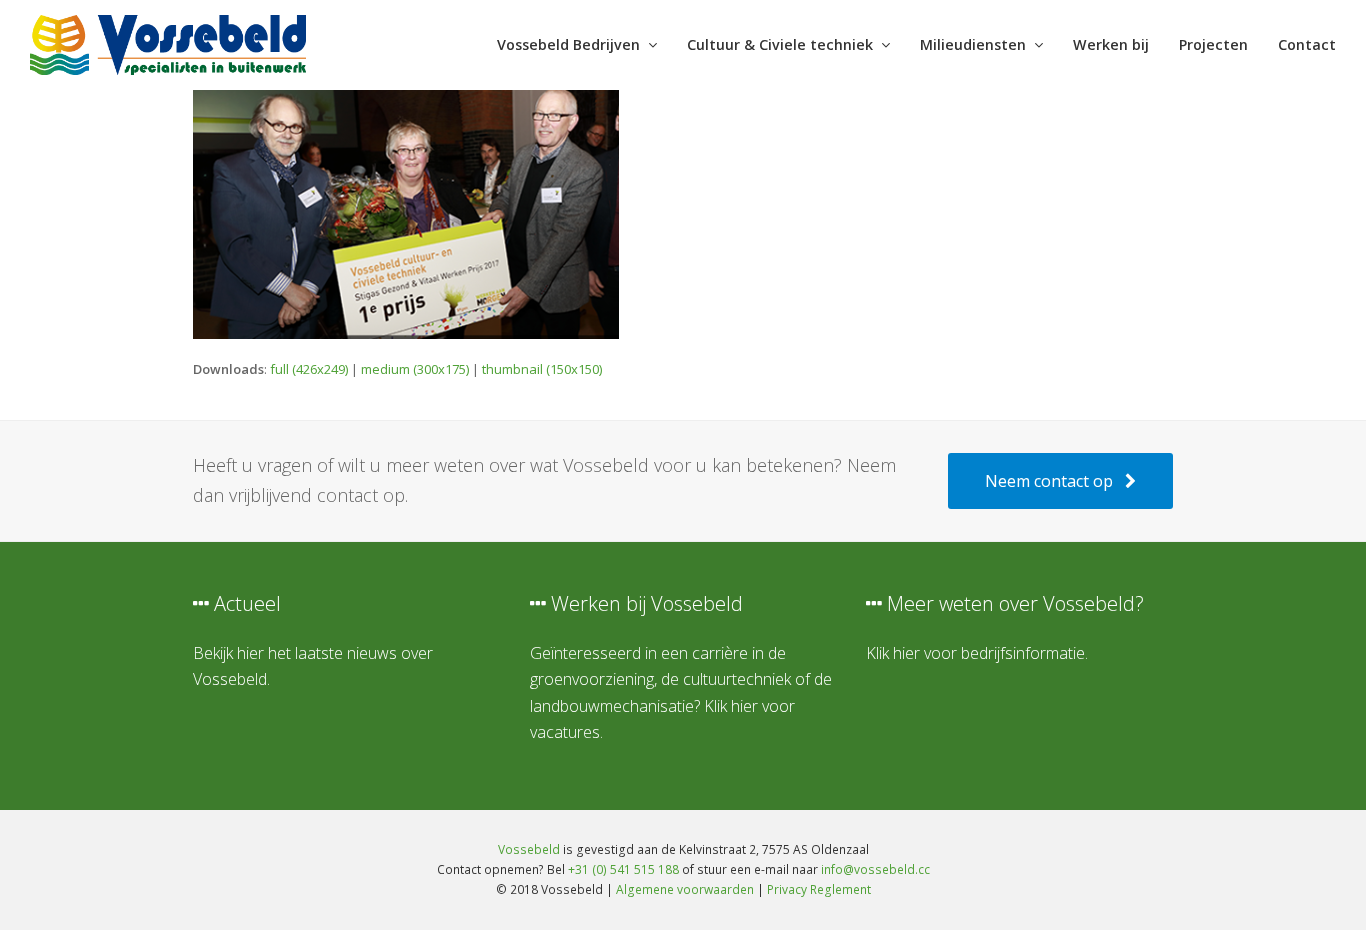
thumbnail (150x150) (542, 369)
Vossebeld (529, 849)
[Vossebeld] (168, 43)
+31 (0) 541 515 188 (623, 869)
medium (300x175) (415, 369)
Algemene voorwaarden (685, 889)
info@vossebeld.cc (875, 869)
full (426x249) (309, 369)
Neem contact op (1049, 481)
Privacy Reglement (819, 889)
